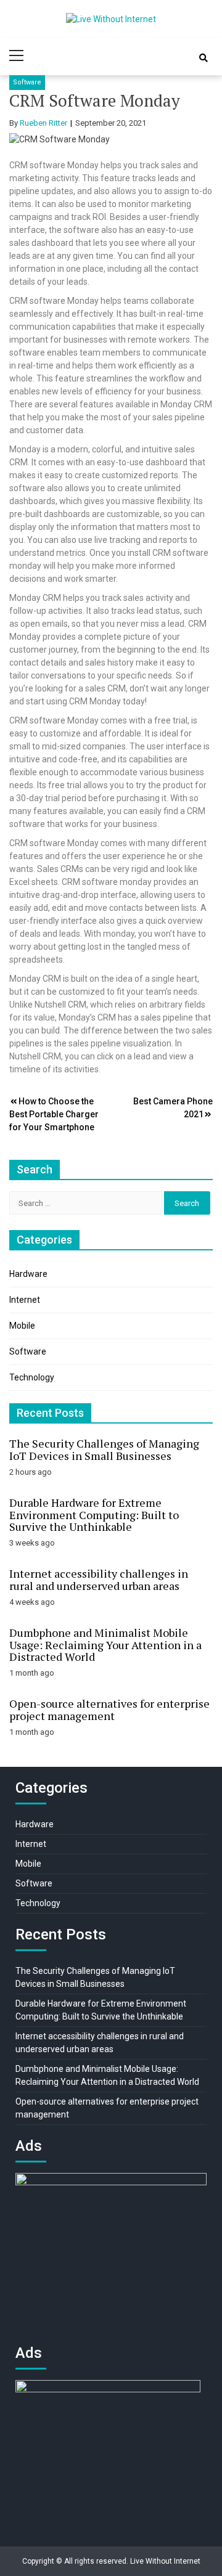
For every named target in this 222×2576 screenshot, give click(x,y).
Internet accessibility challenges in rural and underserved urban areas (99, 1579)
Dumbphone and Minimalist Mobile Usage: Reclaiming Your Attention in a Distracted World (105, 1645)
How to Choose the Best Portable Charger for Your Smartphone (54, 1114)
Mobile (22, 1326)
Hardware (28, 1274)
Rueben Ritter (43, 123)
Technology (32, 1377)
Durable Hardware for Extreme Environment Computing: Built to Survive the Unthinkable (94, 1515)
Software (27, 82)
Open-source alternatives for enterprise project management (109, 1710)
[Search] (203, 58)
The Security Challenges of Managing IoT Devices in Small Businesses (104, 1449)
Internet (25, 1300)
